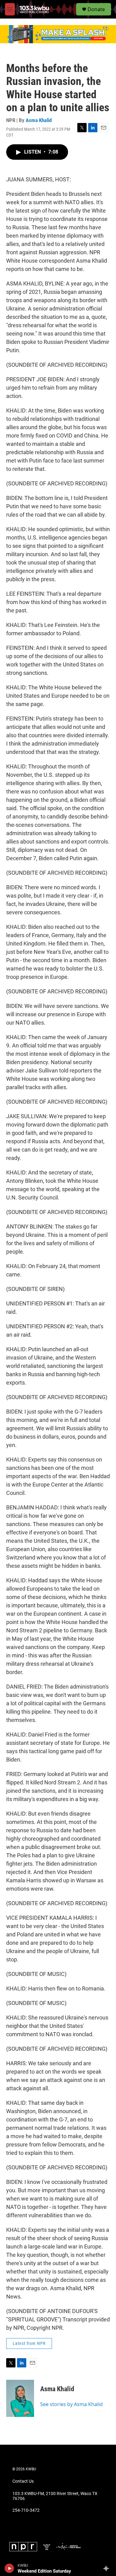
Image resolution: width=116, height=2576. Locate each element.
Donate (96, 9)
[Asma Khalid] (20, 2398)
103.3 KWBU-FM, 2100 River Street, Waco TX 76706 (55, 2496)
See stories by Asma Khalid (71, 2404)
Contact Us (23, 2481)
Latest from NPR (29, 2343)
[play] (9, 2568)
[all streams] (108, 2568)
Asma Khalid (39, 120)
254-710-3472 (26, 2510)
